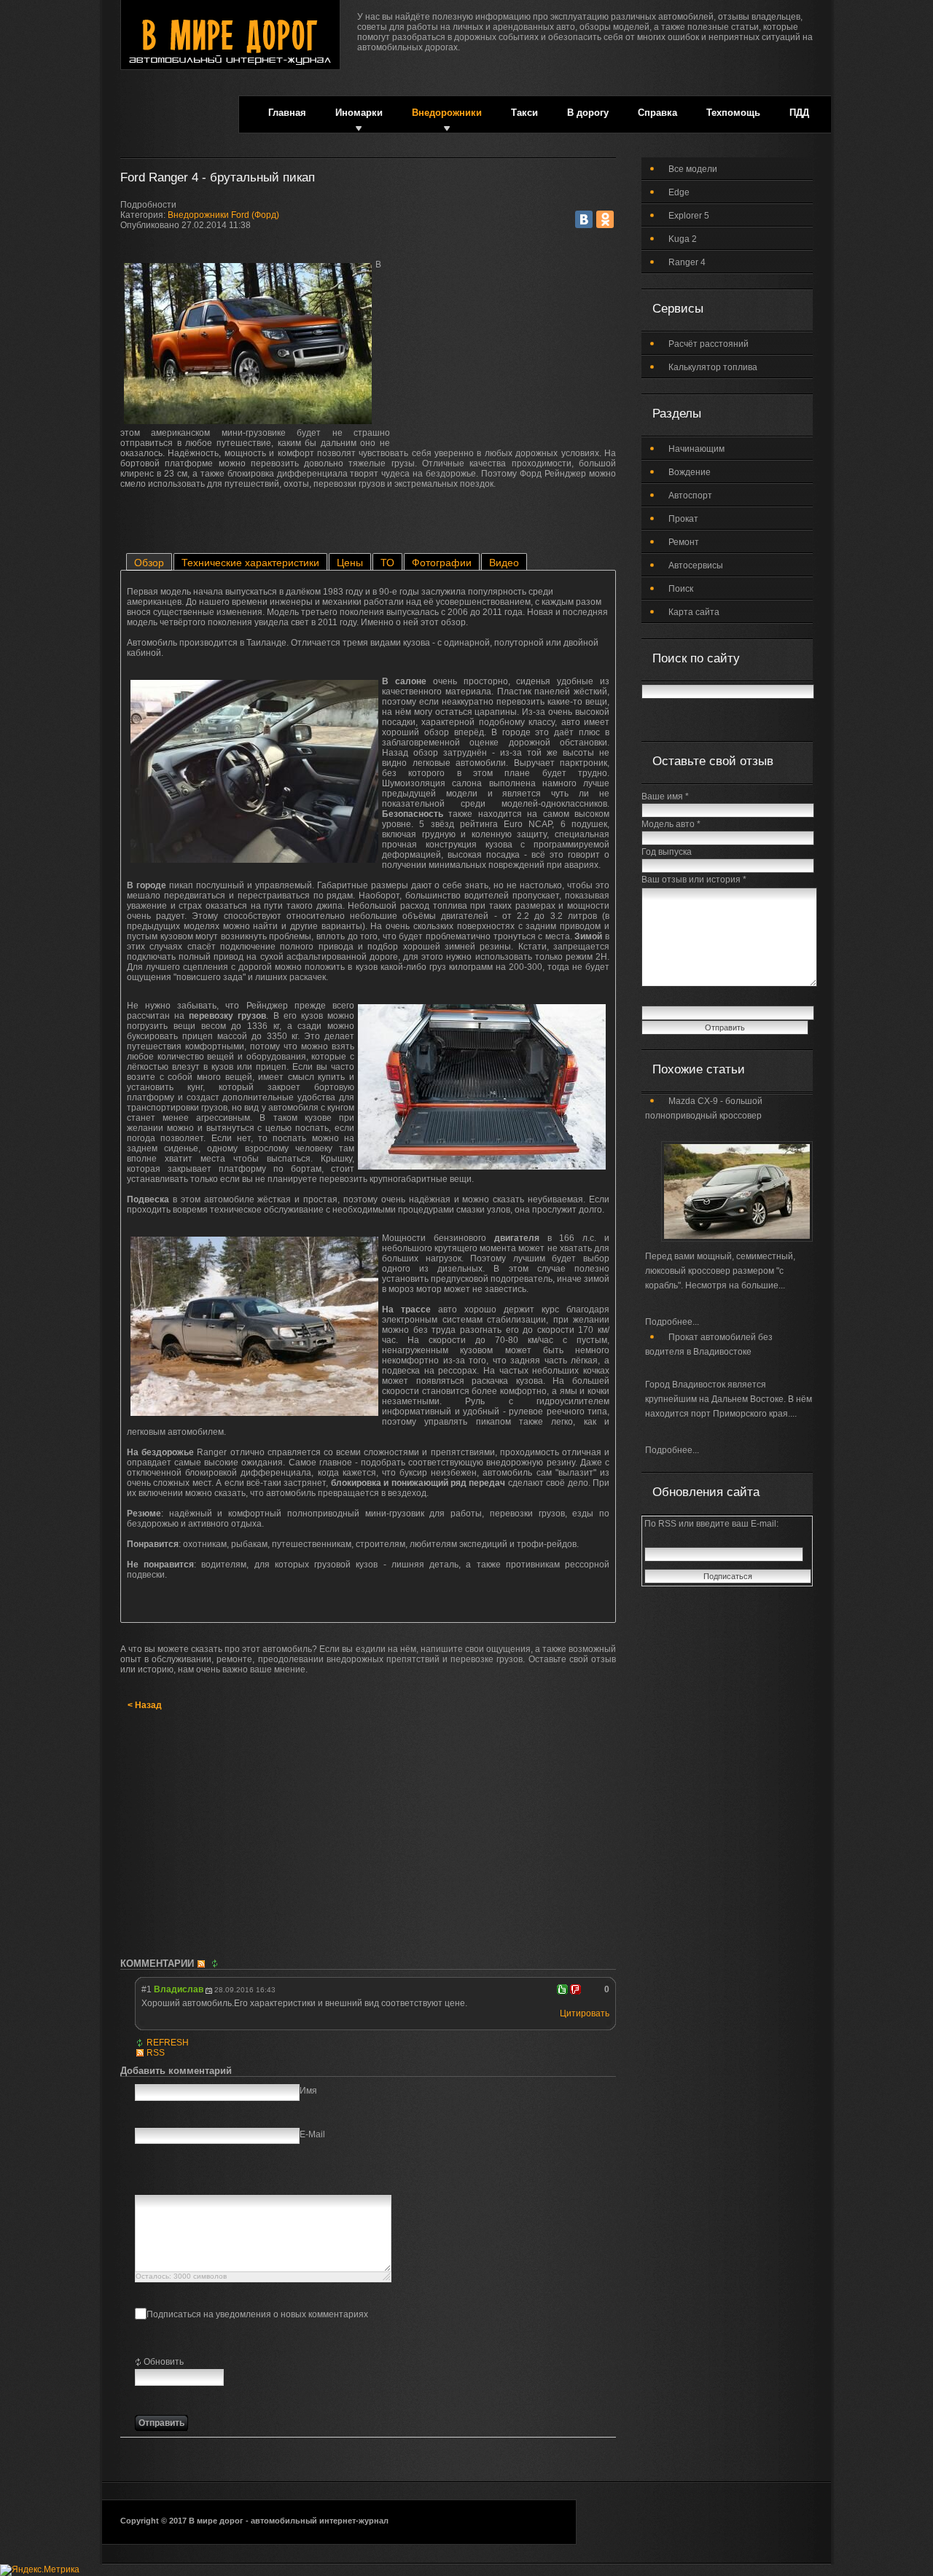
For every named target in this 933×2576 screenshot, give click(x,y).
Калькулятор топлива (713, 367)
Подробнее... (672, 1322)
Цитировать (585, 2013)
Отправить (161, 2423)
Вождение (690, 472)
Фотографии (442, 563)
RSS (156, 2053)
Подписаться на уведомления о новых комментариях (257, 2314)
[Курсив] (161, 2179)
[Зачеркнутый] (198, 2179)
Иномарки (359, 113)
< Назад (145, 1705)
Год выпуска (667, 852)
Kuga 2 (683, 239)
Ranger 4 (687, 262)
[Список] (253, 2179)
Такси (524, 113)
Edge (679, 192)
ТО (387, 563)
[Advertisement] (507, 351)
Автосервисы (696, 565)
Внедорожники (447, 113)
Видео (504, 563)
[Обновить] (216, 1964)
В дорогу (588, 113)
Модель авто (671, 824)
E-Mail (312, 2134)
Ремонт (684, 542)
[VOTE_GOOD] (562, 1989)
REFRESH (168, 2043)
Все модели (693, 169)
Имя (308, 2091)
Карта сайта (694, 612)
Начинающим (696, 449)
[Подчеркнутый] (180, 2179)
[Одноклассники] (605, 219)
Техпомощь (733, 113)
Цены (350, 563)
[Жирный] (143, 2179)
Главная (287, 113)
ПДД (799, 113)
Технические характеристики (250, 563)
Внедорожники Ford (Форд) (223, 215)
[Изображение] (216, 2179)
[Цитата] (234, 2179)
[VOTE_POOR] (575, 1989)
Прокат (683, 519)
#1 (147, 1989)
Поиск (681, 589)
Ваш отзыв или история (694, 880)
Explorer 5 (689, 216)
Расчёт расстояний (708, 344)
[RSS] (203, 1964)
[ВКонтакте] (584, 219)
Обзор (149, 563)
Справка (657, 113)
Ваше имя (665, 796)
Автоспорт (690, 496)
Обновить (164, 2362)
